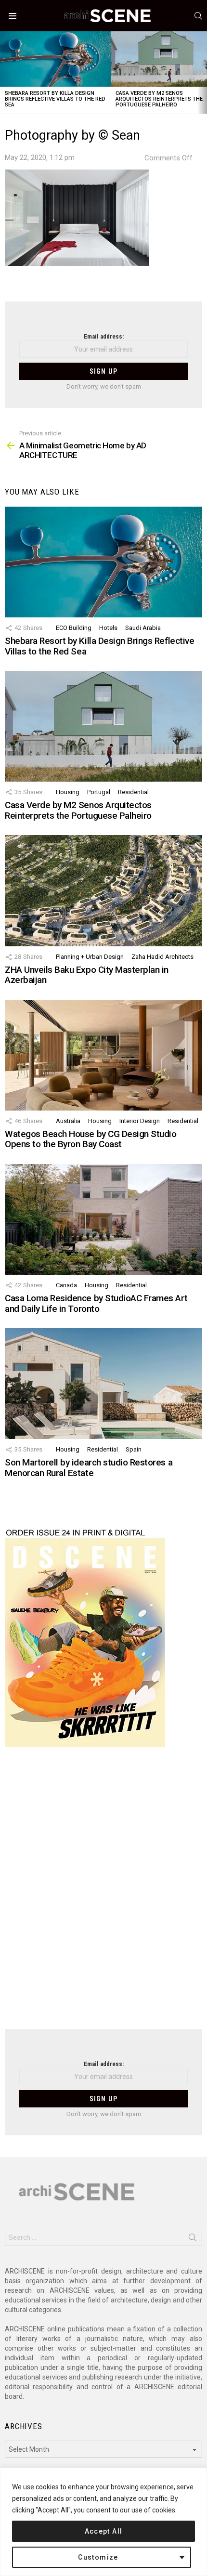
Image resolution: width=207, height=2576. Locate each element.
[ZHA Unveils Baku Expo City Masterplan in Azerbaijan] (103, 891)
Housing (68, 792)
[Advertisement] (103, 1894)
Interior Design (140, 1121)
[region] (103, 2522)
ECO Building (74, 628)
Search (193, 2239)
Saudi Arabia (143, 628)
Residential (133, 792)
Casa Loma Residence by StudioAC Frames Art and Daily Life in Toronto (96, 1303)
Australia (68, 1121)
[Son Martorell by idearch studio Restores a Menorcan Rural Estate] (103, 1384)
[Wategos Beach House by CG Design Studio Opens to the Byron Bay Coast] (103, 1055)
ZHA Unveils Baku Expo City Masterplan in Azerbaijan (87, 975)
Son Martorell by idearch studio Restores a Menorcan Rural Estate (89, 1467)
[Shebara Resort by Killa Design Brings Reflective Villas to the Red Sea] (55, 59)
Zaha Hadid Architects (162, 957)
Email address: (104, 336)
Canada (66, 1285)
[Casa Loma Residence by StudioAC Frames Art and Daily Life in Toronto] (103, 1219)
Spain (134, 1449)
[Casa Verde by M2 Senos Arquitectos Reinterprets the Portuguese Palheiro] (103, 726)
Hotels (108, 628)
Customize (98, 2557)
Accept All (104, 2531)
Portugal (99, 792)
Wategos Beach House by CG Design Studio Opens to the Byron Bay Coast (91, 1139)
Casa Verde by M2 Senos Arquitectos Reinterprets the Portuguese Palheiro (159, 99)
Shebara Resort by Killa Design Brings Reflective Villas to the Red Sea (55, 99)
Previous (5, 72)
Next (202, 72)
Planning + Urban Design (90, 957)
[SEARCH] (198, 16)
